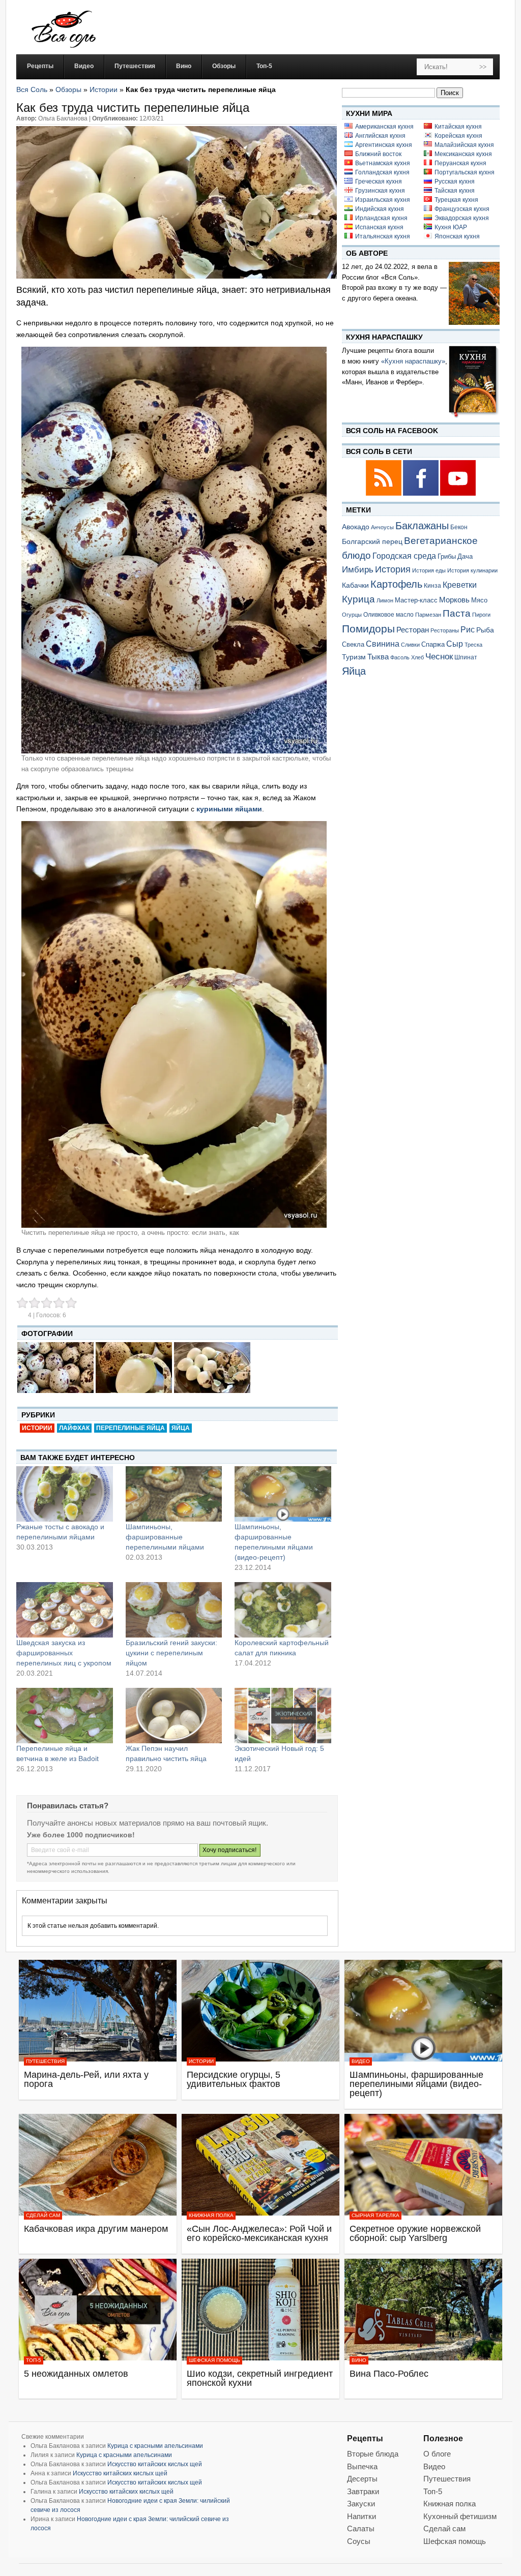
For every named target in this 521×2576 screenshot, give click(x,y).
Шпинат (466, 657)
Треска (473, 645)
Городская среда (404, 556)
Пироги (481, 615)
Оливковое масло (388, 615)
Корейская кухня (458, 136)
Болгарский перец (372, 542)
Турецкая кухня (456, 200)
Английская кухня (380, 136)
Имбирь (358, 570)
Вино (359, 2360)
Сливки (410, 645)
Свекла (353, 644)
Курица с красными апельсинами (155, 2446)
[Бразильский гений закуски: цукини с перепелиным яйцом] (174, 1610)
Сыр (455, 644)
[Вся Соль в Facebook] (422, 494)
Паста (457, 613)
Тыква (378, 657)
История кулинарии (472, 570)
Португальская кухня (465, 172)
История (393, 569)
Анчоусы (382, 527)
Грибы (447, 556)
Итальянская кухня (383, 236)
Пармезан (428, 615)
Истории (104, 89)
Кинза (432, 585)
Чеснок (439, 656)
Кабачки (355, 585)
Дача (465, 556)
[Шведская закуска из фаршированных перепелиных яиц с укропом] (65, 1610)
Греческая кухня (379, 181)
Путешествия (45, 2061)
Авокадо (356, 527)
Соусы (359, 2541)
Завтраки (363, 2491)
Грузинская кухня (380, 191)
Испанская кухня (379, 227)
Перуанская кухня (460, 163)
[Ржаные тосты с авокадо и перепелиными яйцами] (65, 1494)
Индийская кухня (380, 209)
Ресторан (413, 630)
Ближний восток (378, 154)
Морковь (454, 600)
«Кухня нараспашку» (413, 361)
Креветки (460, 585)
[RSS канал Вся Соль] (384, 494)
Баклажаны (422, 526)
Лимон (385, 600)
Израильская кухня (383, 200)
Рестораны (445, 630)
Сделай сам (43, 2215)
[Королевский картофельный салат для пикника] (283, 1610)
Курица (358, 599)
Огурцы (352, 615)
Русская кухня (455, 181)
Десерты (362, 2479)
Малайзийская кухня (464, 145)
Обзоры (68, 89)
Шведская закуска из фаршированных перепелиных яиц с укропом (64, 1653)
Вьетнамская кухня (383, 163)
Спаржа (433, 644)
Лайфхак (74, 1428)
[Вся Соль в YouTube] (458, 494)
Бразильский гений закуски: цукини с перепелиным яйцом (171, 1653)
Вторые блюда (373, 2454)
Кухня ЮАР (451, 227)
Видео (361, 2061)
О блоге (437, 2454)
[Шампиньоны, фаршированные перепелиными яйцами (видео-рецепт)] (283, 1494)
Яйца (181, 1428)
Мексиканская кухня (463, 154)
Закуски (361, 2504)
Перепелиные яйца (131, 1428)
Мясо (479, 600)
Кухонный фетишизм (460, 2516)
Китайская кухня (458, 127)
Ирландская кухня (381, 218)
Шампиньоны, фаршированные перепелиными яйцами (165, 1537)
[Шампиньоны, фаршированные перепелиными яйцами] (174, 1494)
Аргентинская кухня (384, 145)
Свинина (383, 644)
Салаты (361, 2528)
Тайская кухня (455, 191)
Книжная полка (211, 2215)
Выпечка (362, 2466)
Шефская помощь (214, 2360)
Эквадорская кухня (462, 218)
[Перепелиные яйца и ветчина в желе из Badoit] (65, 1715)
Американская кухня (384, 127)
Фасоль (400, 657)
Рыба (485, 630)
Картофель (396, 584)
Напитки (361, 2516)
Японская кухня (457, 236)
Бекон (459, 527)
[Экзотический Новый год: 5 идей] (283, 1715)
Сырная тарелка (375, 2215)
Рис (468, 629)
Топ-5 (34, 2360)
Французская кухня (462, 209)
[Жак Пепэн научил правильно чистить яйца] (174, 1715)
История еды (429, 570)
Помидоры (368, 629)
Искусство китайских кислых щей (155, 2464)
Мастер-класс (416, 600)
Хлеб (417, 657)
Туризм (354, 657)
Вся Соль (32, 89)
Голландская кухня (382, 172)
